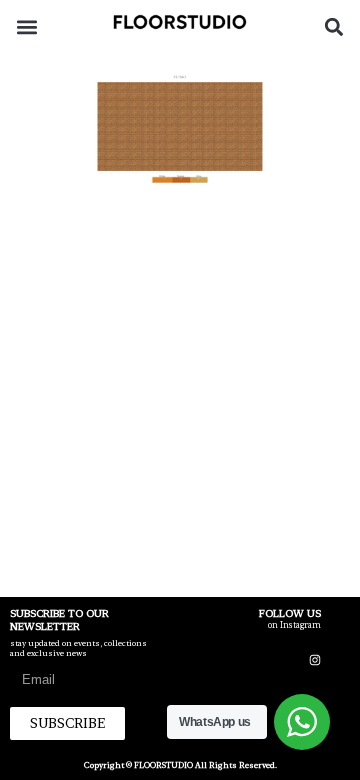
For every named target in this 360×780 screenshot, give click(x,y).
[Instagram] (315, 660)
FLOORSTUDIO (163, 765)
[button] (26, 26)
